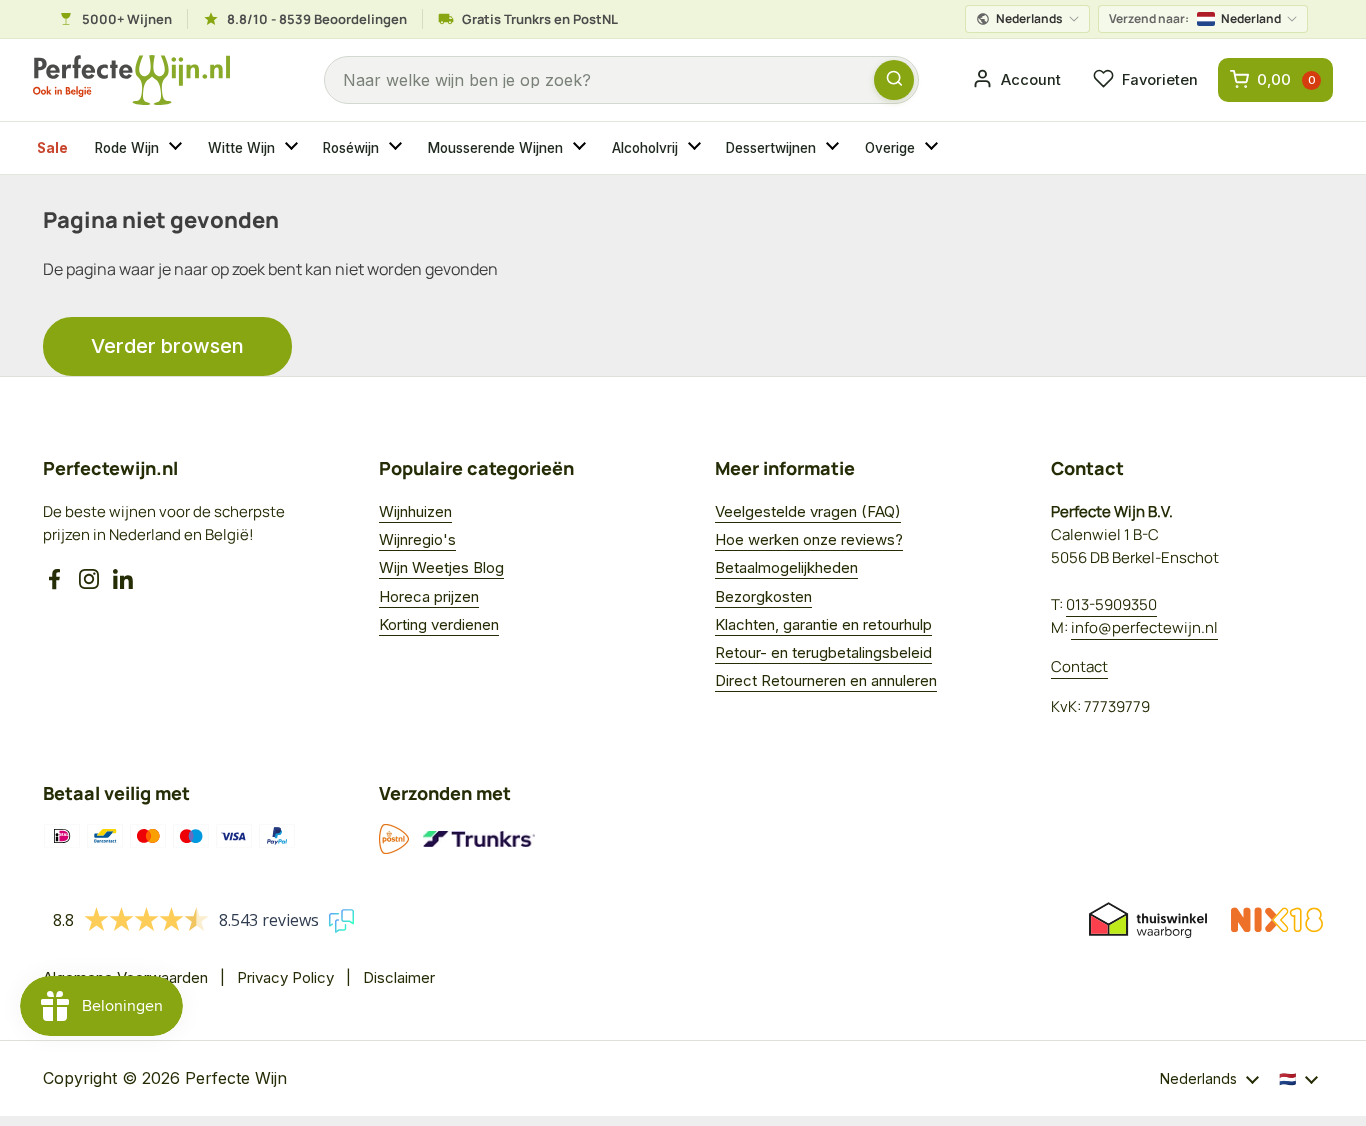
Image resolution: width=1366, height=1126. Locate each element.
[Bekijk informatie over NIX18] (1277, 920)
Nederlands (1029, 18)
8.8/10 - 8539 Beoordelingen (317, 19)
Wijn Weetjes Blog (441, 567)
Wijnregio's (417, 539)
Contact (1079, 666)
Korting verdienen (439, 624)
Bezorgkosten (763, 596)
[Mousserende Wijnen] (582, 148)
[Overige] (934, 148)
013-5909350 (1111, 604)
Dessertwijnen (771, 148)
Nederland (1195, 18)
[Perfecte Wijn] (131, 80)
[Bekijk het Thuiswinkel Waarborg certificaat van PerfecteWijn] (1148, 920)
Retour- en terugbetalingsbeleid (823, 652)
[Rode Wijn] (178, 148)
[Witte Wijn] (294, 148)
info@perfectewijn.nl (1144, 627)
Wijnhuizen (415, 511)
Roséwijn (351, 148)
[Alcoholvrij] (697, 148)
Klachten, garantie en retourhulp (823, 624)
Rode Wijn (127, 148)
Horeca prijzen (429, 596)
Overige (890, 148)
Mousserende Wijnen (495, 148)
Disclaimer (399, 977)
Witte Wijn (241, 148)
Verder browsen (167, 346)
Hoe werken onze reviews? (809, 539)
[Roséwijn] (398, 148)
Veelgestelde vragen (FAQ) (808, 511)
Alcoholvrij (645, 148)
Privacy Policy (285, 977)
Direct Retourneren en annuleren (826, 680)
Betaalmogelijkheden (786, 567)
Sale (52, 148)
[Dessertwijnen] (835, 148)
